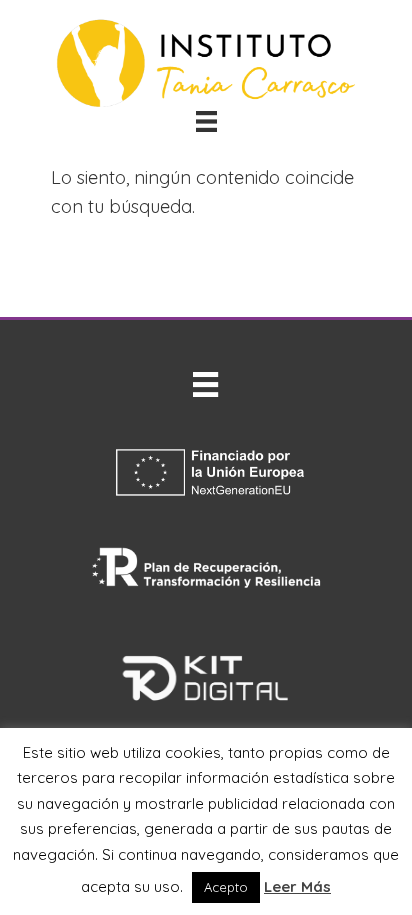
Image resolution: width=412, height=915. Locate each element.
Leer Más (297, 886)
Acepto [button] (226, 887)
